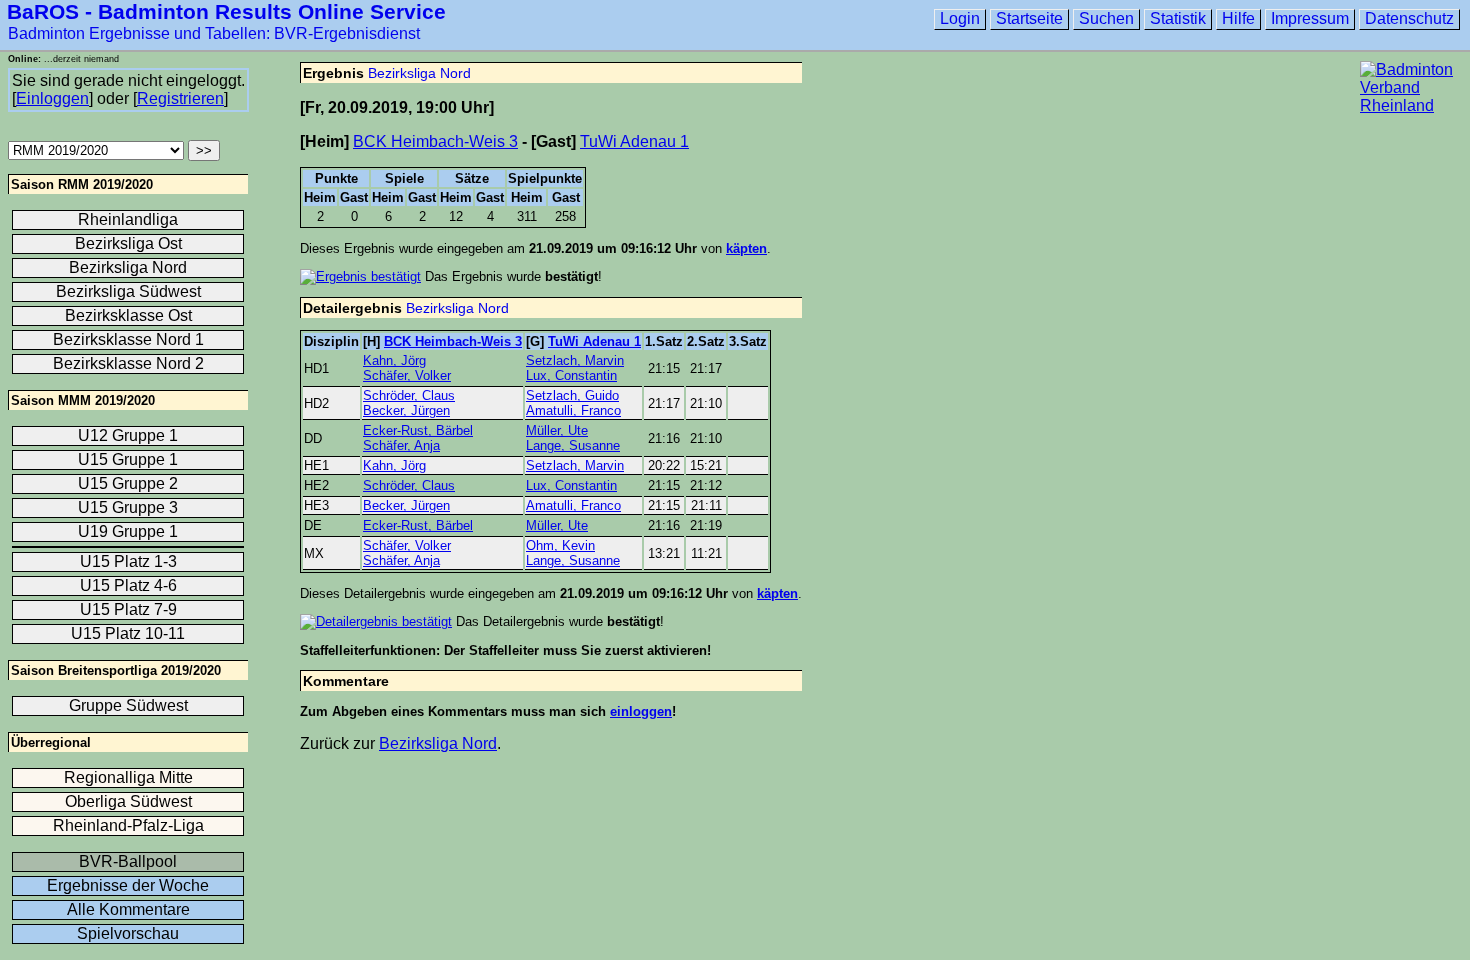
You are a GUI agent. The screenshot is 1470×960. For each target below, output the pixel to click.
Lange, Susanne (573, 445)
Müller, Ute (557, 430)
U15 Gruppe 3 (128, 507)
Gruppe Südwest (128, 705)
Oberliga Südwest (128, 801)
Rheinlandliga (128, 219)
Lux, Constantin (571, 375)
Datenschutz (1409, 18)
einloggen (641, 711)
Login (960, 18)
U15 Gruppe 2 (128, 483)
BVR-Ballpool (128, 861)
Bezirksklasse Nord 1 (128, 339)
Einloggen (52, 98)
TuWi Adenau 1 (634, 141)
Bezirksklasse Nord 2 (128, 363)
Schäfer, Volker (407, 375)
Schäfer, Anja (401, 445)
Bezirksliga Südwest (128, 291)
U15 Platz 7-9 (128, 609)
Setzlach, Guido (572, 395)
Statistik (1178, 18)
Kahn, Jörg (394, 360)
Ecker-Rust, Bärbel (418, 430)
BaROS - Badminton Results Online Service (226, 11)
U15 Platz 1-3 (128, 561)
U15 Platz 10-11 (128, 633)
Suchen (1106, 18)
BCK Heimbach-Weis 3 (435, 141)
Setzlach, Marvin (575, 360)
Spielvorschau (128, 933)
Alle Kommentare (128, 909)
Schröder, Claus (409, 395)
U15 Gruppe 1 (128, 459)
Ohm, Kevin (560, 545)
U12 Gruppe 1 (128, 435)
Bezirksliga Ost (128, 243)
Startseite (1029, 18)
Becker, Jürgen (406, 410)
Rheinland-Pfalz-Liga (128, 825)
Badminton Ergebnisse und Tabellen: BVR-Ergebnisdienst (214, 33)
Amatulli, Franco (573, 410)
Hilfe (1238, 18)
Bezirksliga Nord (419, 73)
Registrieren (180, 98)
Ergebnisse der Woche (128, 885)
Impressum (1310, 18)
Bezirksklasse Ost (128, 315)
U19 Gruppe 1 (128, 531)
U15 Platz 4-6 (128, 585)
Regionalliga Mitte (128, 777)
